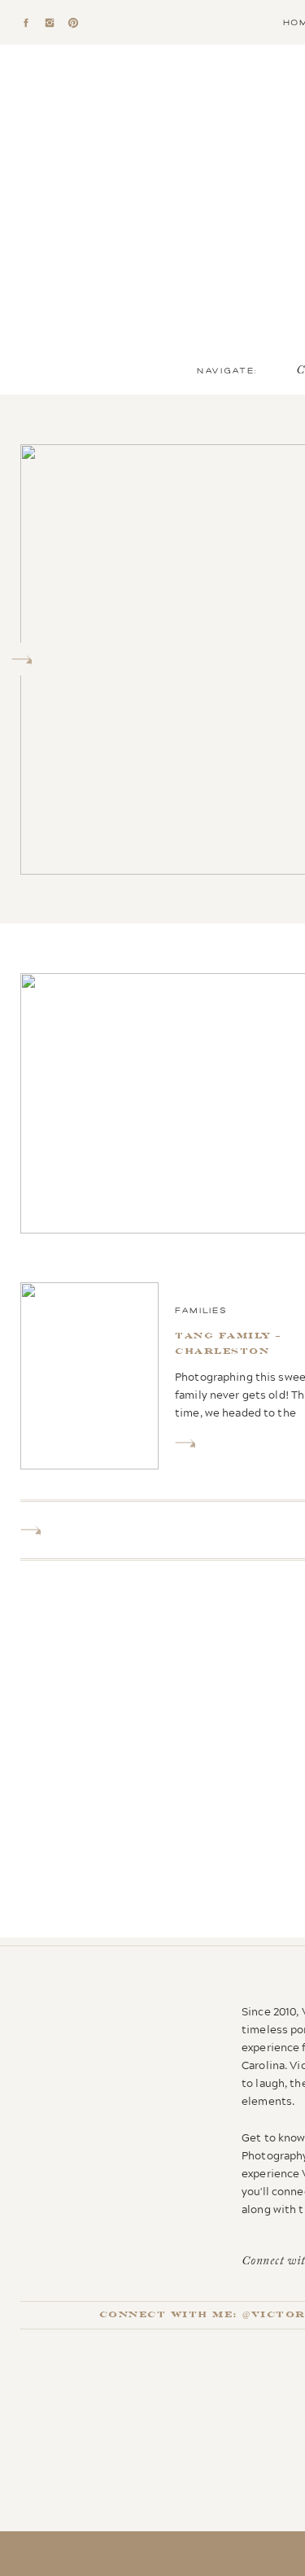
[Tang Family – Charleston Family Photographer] (185, 1443)
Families (201, 1310)
